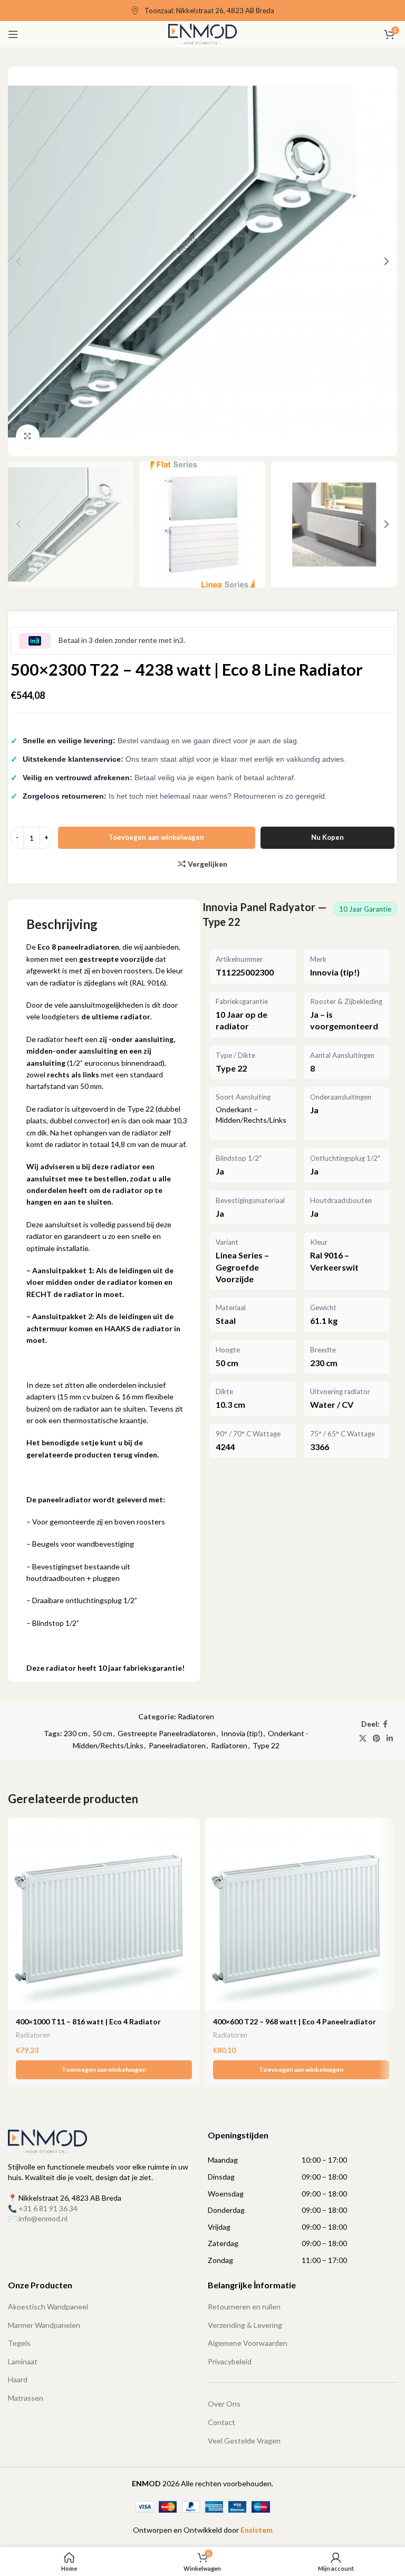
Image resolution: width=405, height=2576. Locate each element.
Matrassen (26, 2398)
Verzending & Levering (245, 2325)
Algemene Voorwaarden (248, 2343)
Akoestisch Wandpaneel (48, 2307)
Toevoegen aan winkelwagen (156, 837)
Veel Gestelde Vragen (244, 2441)
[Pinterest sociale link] (377, 1739)
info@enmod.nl (43, 2218)
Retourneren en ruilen (244, 2307)
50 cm (103, 1733)
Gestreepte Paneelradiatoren (167, 1733)
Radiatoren (196, 1716)
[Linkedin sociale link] (390, 1739)
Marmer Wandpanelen (44, 2325)
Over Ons (224, 2404)
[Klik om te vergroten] (28, 436)
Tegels (19, 2343)
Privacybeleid (230, 2361)
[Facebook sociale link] (385, 1724)
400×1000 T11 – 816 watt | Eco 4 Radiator (88, 2021)
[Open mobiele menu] (13, 34)
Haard (18, 2379)
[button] (104, 2070)
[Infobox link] (202, 11)
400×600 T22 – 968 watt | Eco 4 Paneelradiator (295, 2021)
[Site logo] (203, 34)
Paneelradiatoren (177, 1745)
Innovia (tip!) (242, 1733)
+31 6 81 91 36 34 (48, 2208)
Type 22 (266, 1745)
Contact (221, 2422)
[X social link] (363, 1739)
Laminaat (23, 2361)
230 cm (76, 1733)
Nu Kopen (327, 837)
